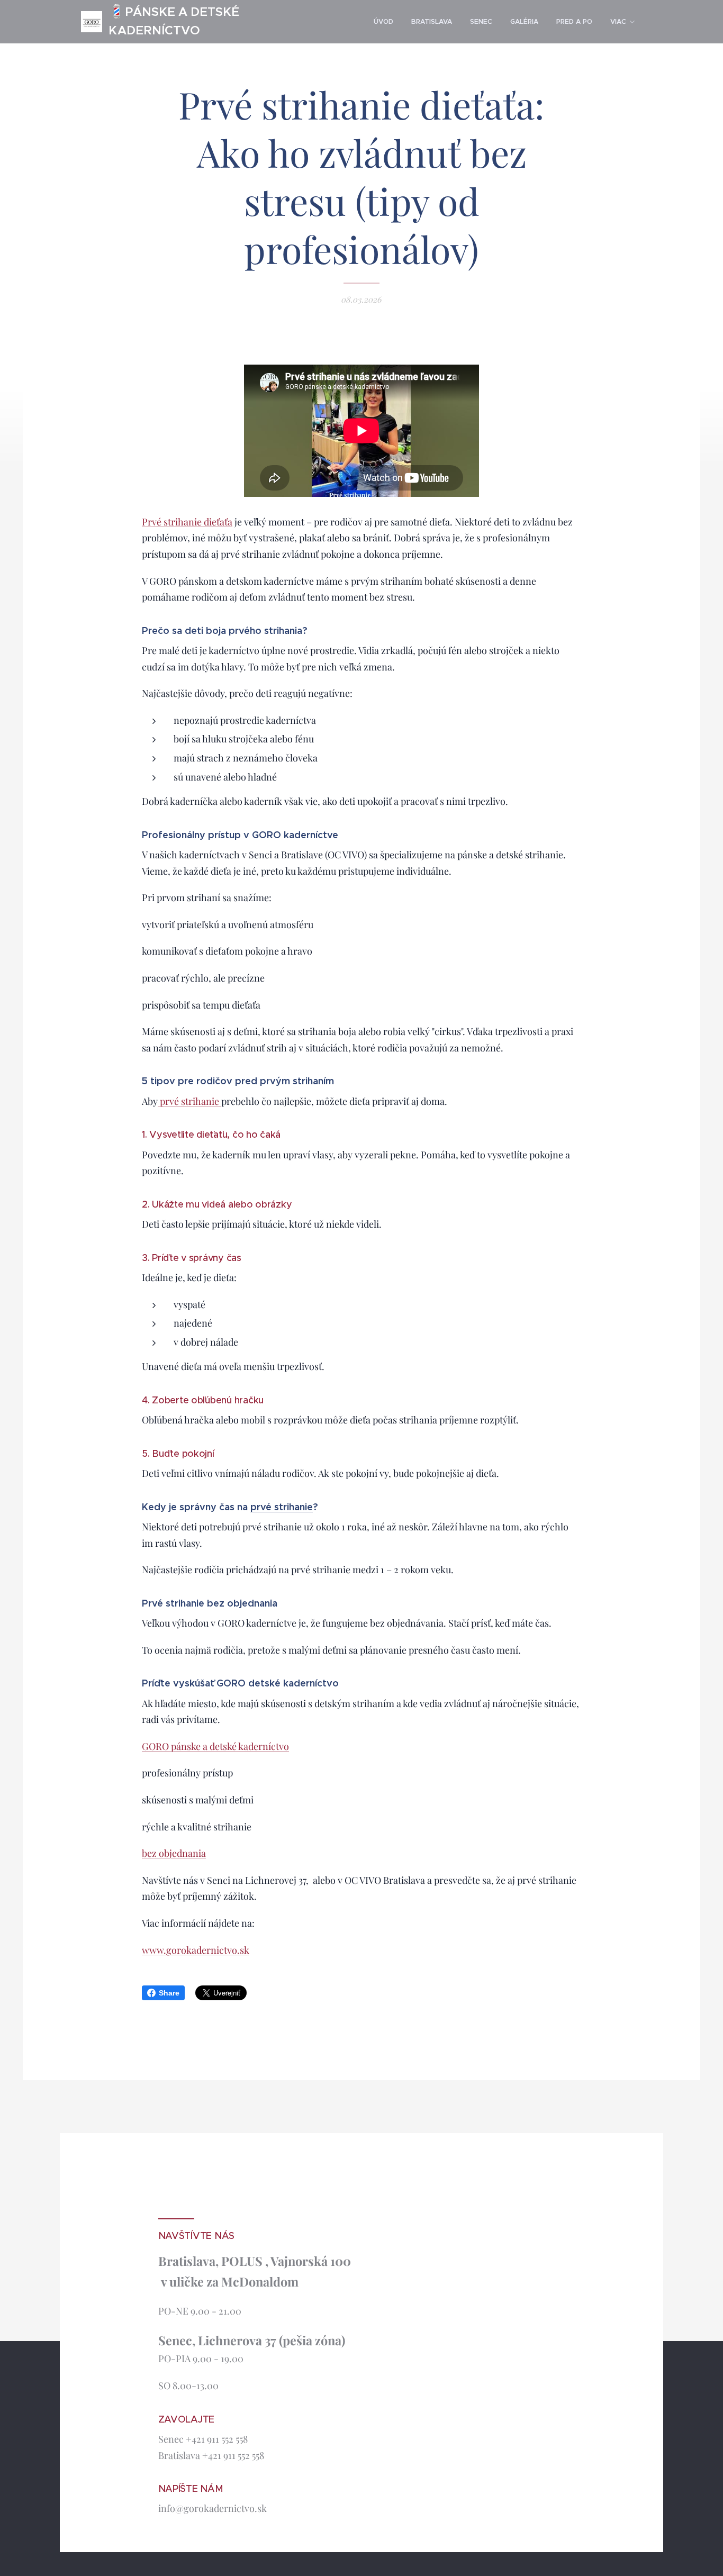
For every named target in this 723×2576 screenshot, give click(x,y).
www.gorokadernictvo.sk (196, 1950)
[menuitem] (383, 22)
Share (169, 1993)
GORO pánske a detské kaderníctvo (215, 1746)
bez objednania (174, 1853)
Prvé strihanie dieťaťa (187, 522)
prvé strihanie (189, 1101)
